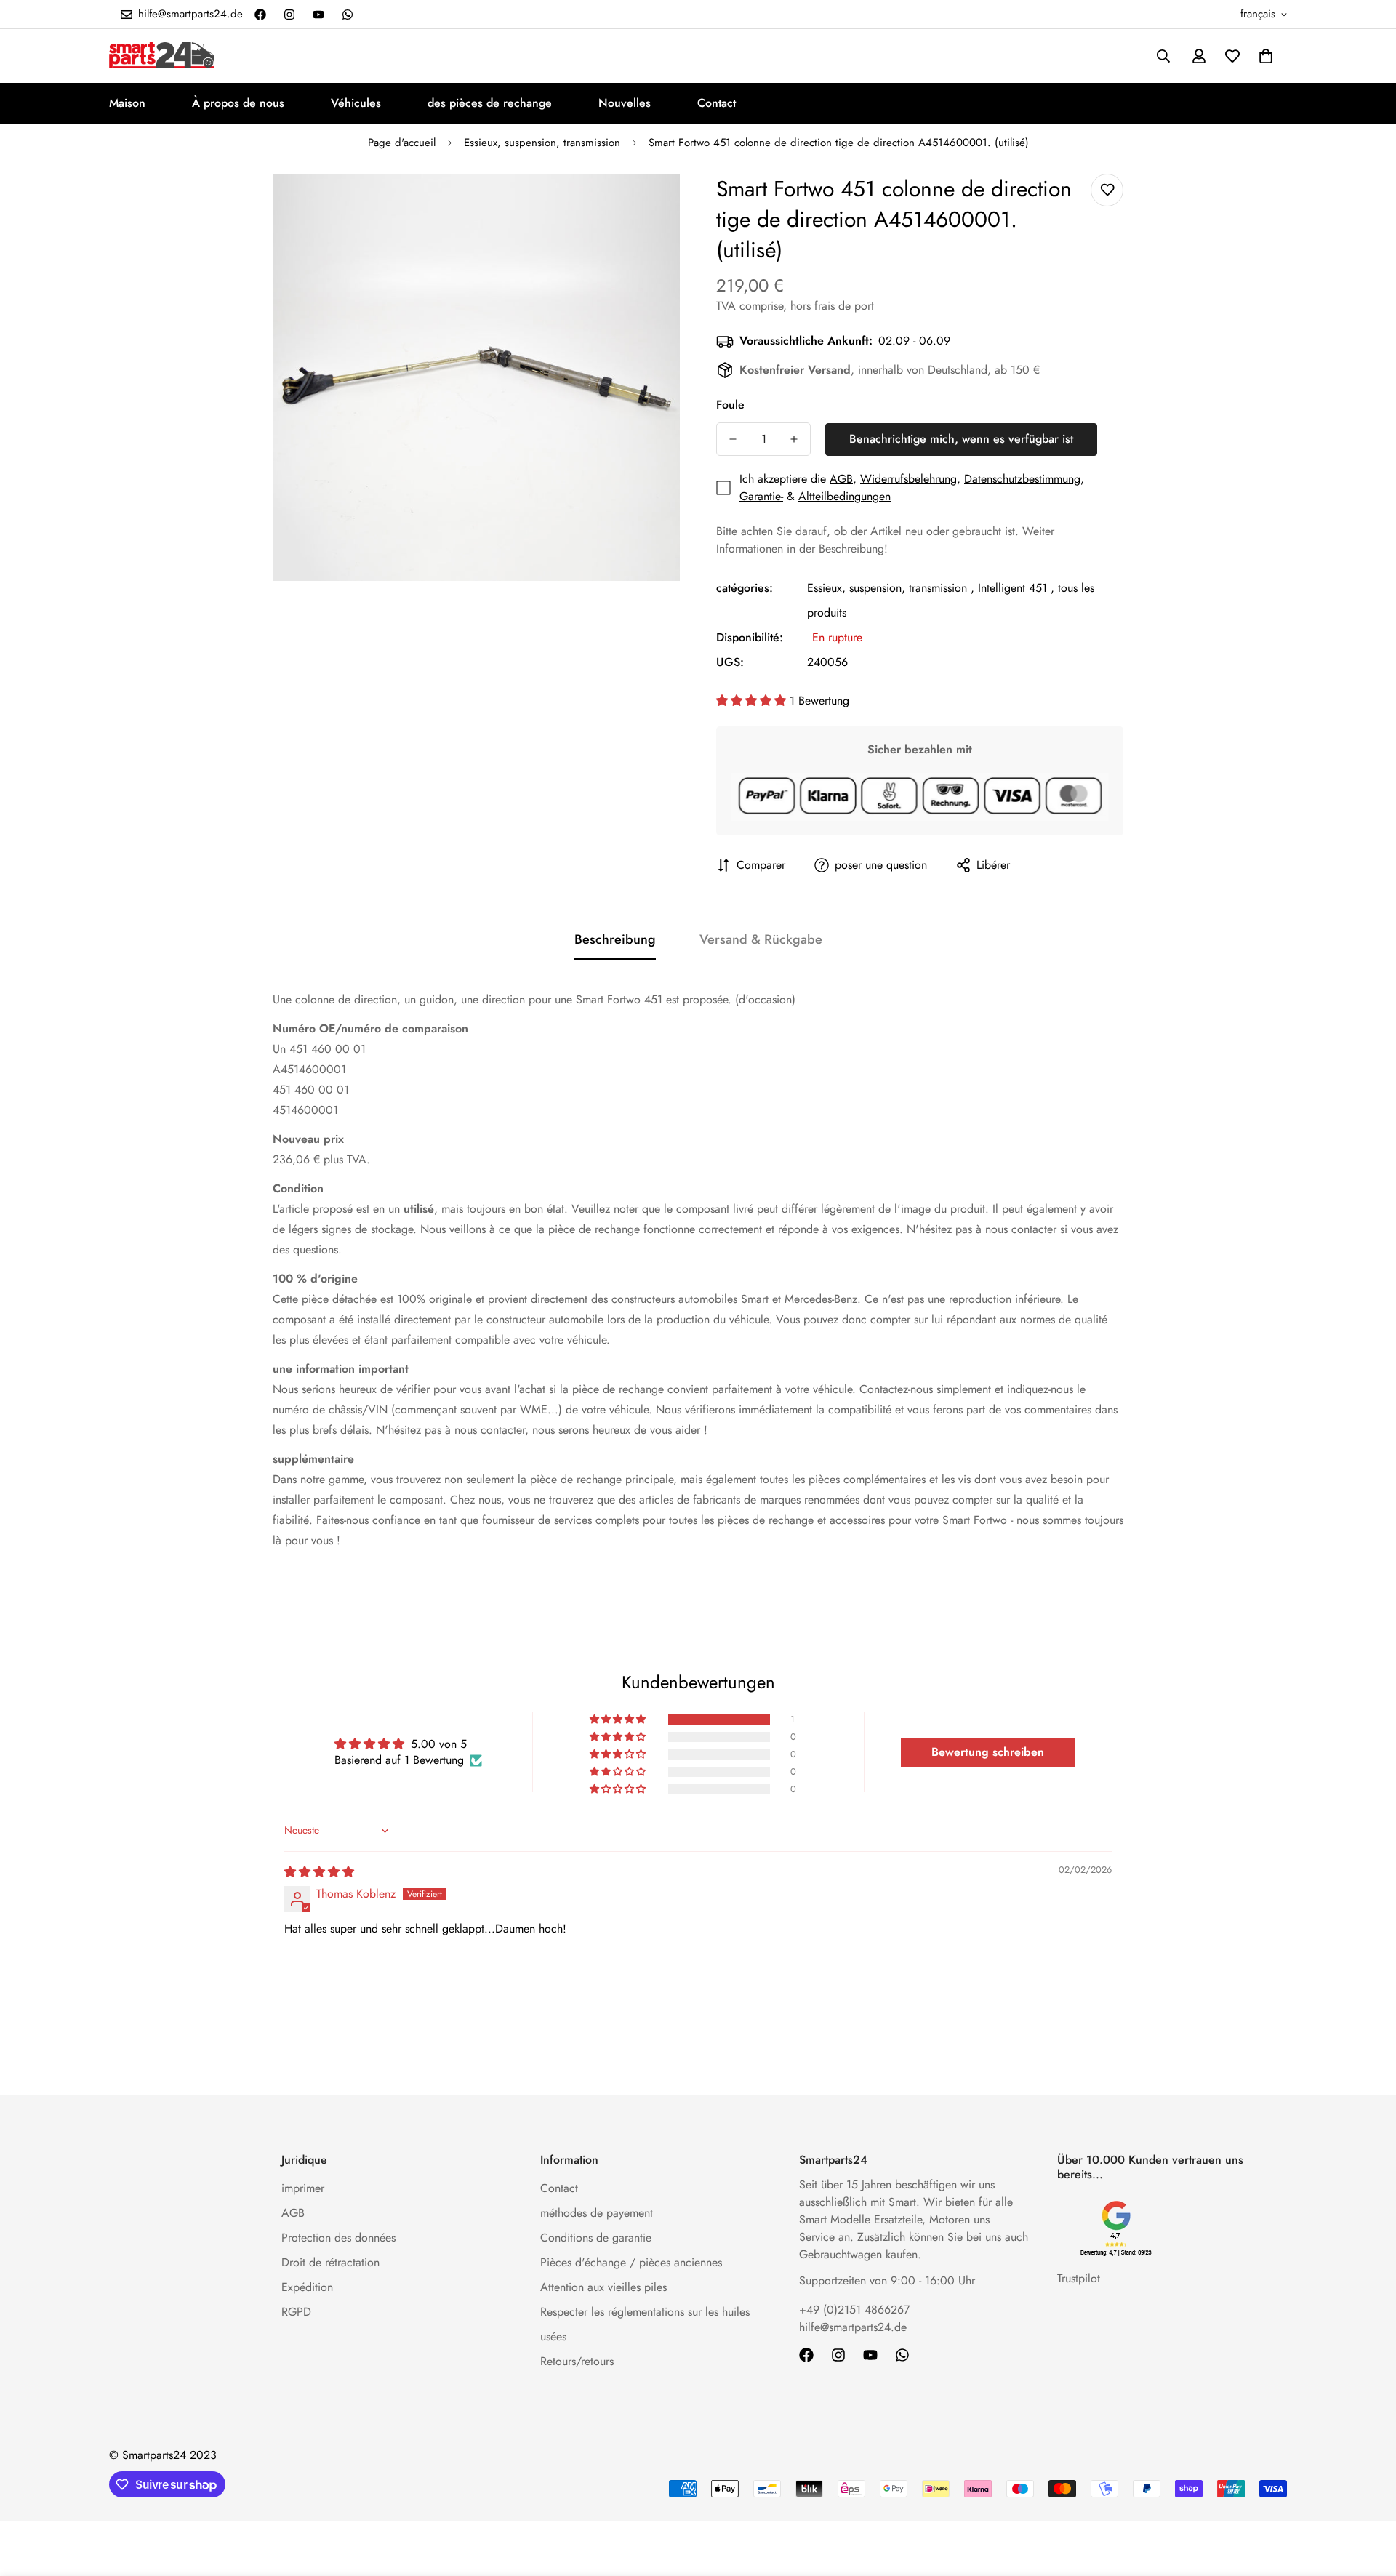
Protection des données (338, 2238)
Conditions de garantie (596, 2238)
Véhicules (356, 103)
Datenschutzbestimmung (1022, 479)
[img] (319, 1872)
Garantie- (761, 496)
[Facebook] (260, 15)
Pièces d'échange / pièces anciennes (631, 2262)
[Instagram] (289, 15)
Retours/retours (577, 2361)
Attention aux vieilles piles (603, 2287)
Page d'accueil (402, 143)
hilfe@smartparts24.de (853, 2327)
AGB (841, 479)
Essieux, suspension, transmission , (891, 588)
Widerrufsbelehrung (908, 479)
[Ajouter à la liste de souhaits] (1107, 190)
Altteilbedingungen (845, 496)
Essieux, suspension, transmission (542, 143)
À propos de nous (238, 103)
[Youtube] (318, 15)
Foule (730, 405)
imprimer (303, 2188)
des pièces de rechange (490, 103)
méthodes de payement (597, 2213)
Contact (717, 103)
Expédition (307, 2287)
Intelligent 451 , (1016, 588)
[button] (1266, 56)
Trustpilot (1079, 2278)
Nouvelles (625, 103)
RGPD (296, 2312)
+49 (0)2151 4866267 (854, 2310)
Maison (127, 103)
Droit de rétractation (330, 2262)
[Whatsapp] (348, 15)
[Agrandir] (649, 205)
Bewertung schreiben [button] (988, 1752)
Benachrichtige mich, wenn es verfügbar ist (961, 439)
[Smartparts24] (162, 56)
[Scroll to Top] (1368, 2497)
